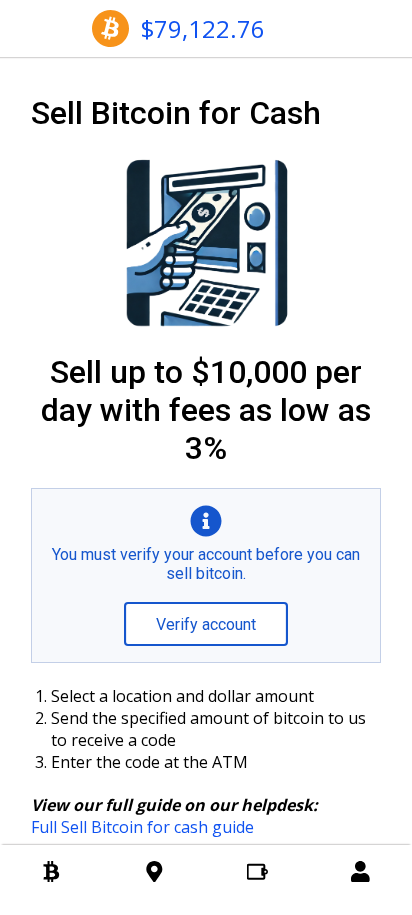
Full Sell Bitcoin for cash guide (142, 827)
